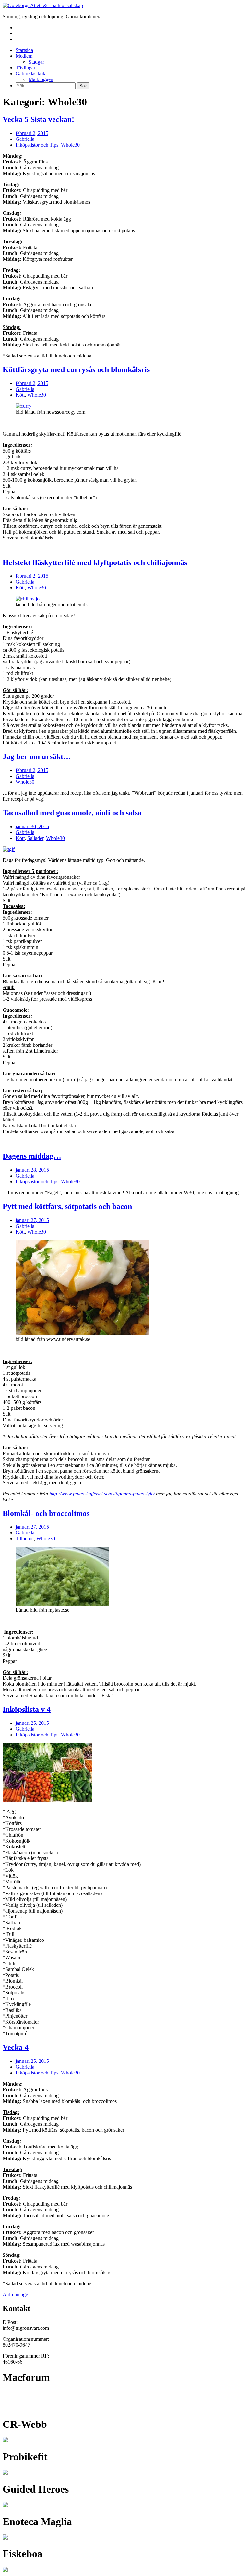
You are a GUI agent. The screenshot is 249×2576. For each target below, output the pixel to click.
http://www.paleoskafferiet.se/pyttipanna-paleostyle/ (102, 1494)
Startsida (24, 50)
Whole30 (70, 145)
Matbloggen (41, 79)
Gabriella (25, 139)
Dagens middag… (32, 1156)
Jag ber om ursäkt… (37, 756)
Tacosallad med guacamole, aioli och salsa (72, 813)
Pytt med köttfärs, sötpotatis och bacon (67, 1206)
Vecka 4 (16, 2047)
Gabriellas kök (30, 73)
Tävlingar (25, 68)
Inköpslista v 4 (27, 1709)
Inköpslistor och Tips (37, 145)
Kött (20, 395)
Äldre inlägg (15, 2295)
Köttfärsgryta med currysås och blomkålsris (76, 369)
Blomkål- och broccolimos (46, 1513)
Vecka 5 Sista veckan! (38, 119)
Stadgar (36, 62)
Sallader (35, 838)
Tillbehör (25, 1538)
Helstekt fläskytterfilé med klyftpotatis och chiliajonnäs (95, 562)
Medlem (24, 56)
